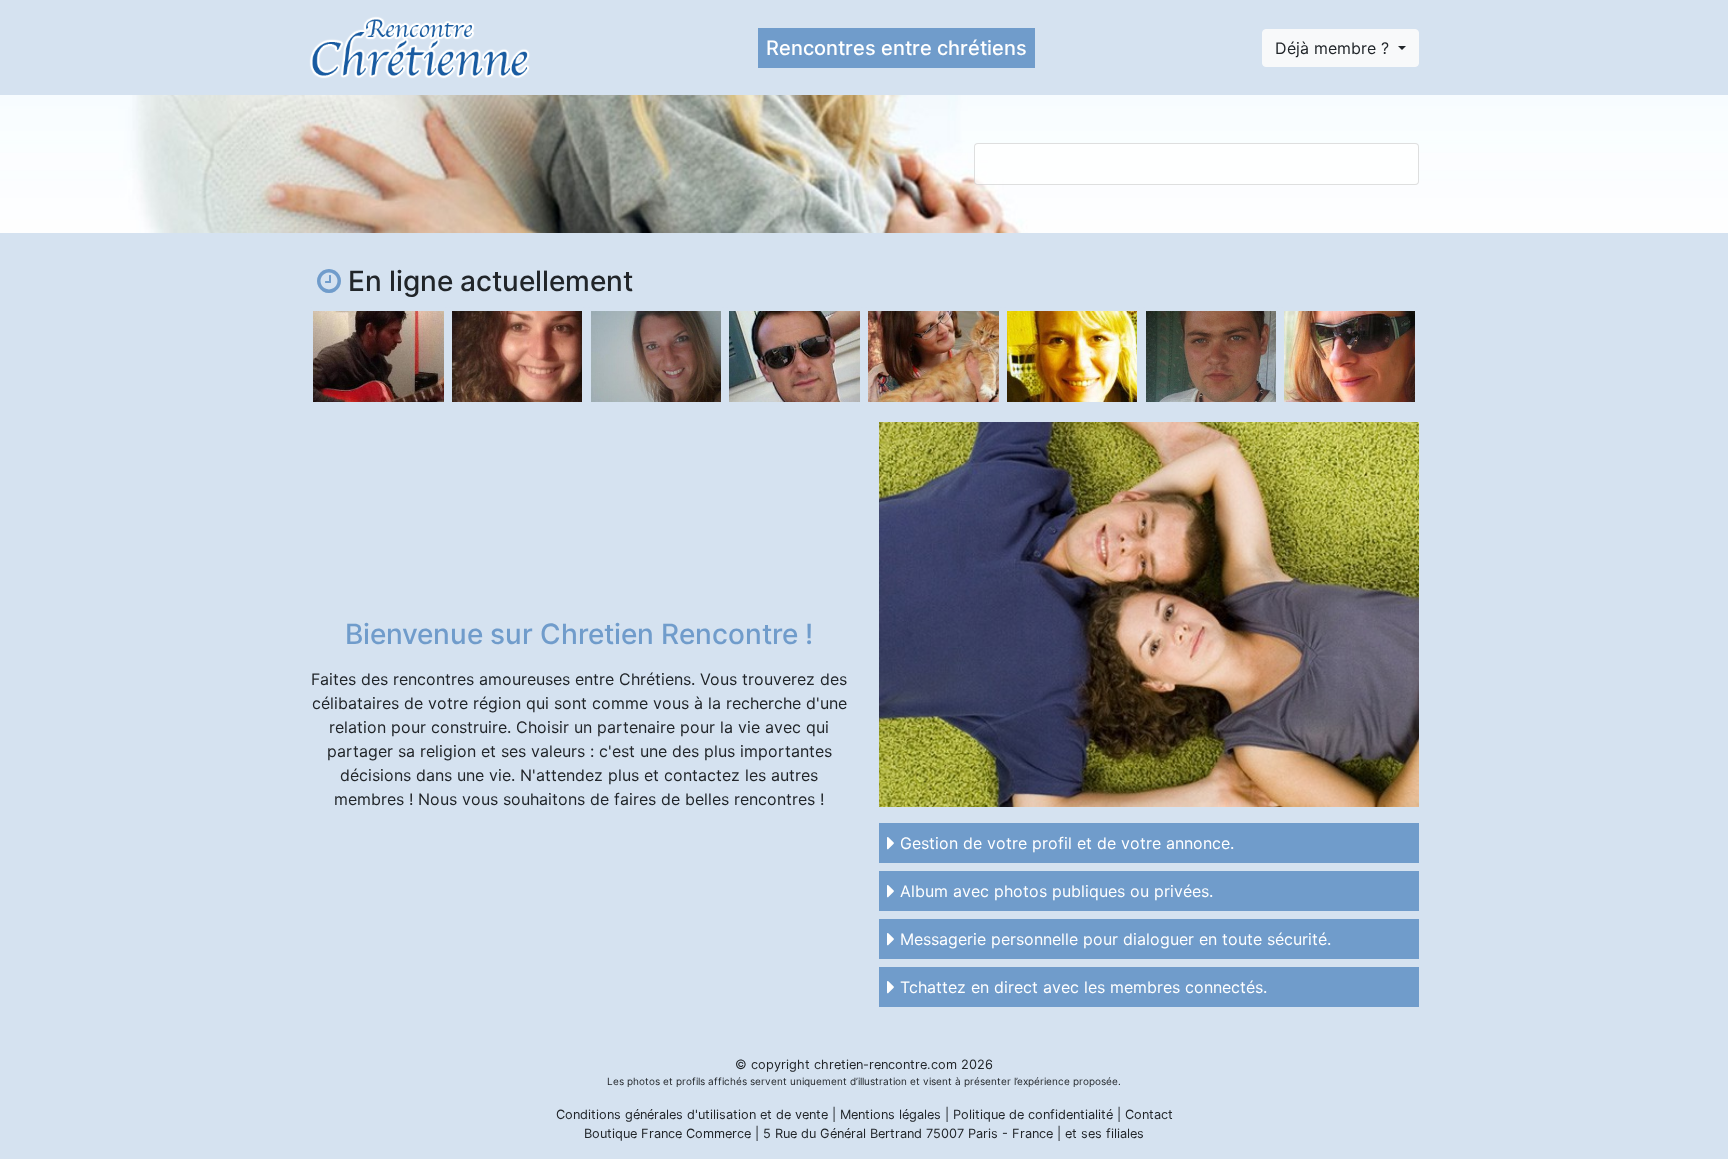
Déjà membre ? (1334, 48)
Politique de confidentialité (1033, 1114)
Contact (1149, 1114)
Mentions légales (890, 1114)
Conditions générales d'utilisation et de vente (692, 1114)
